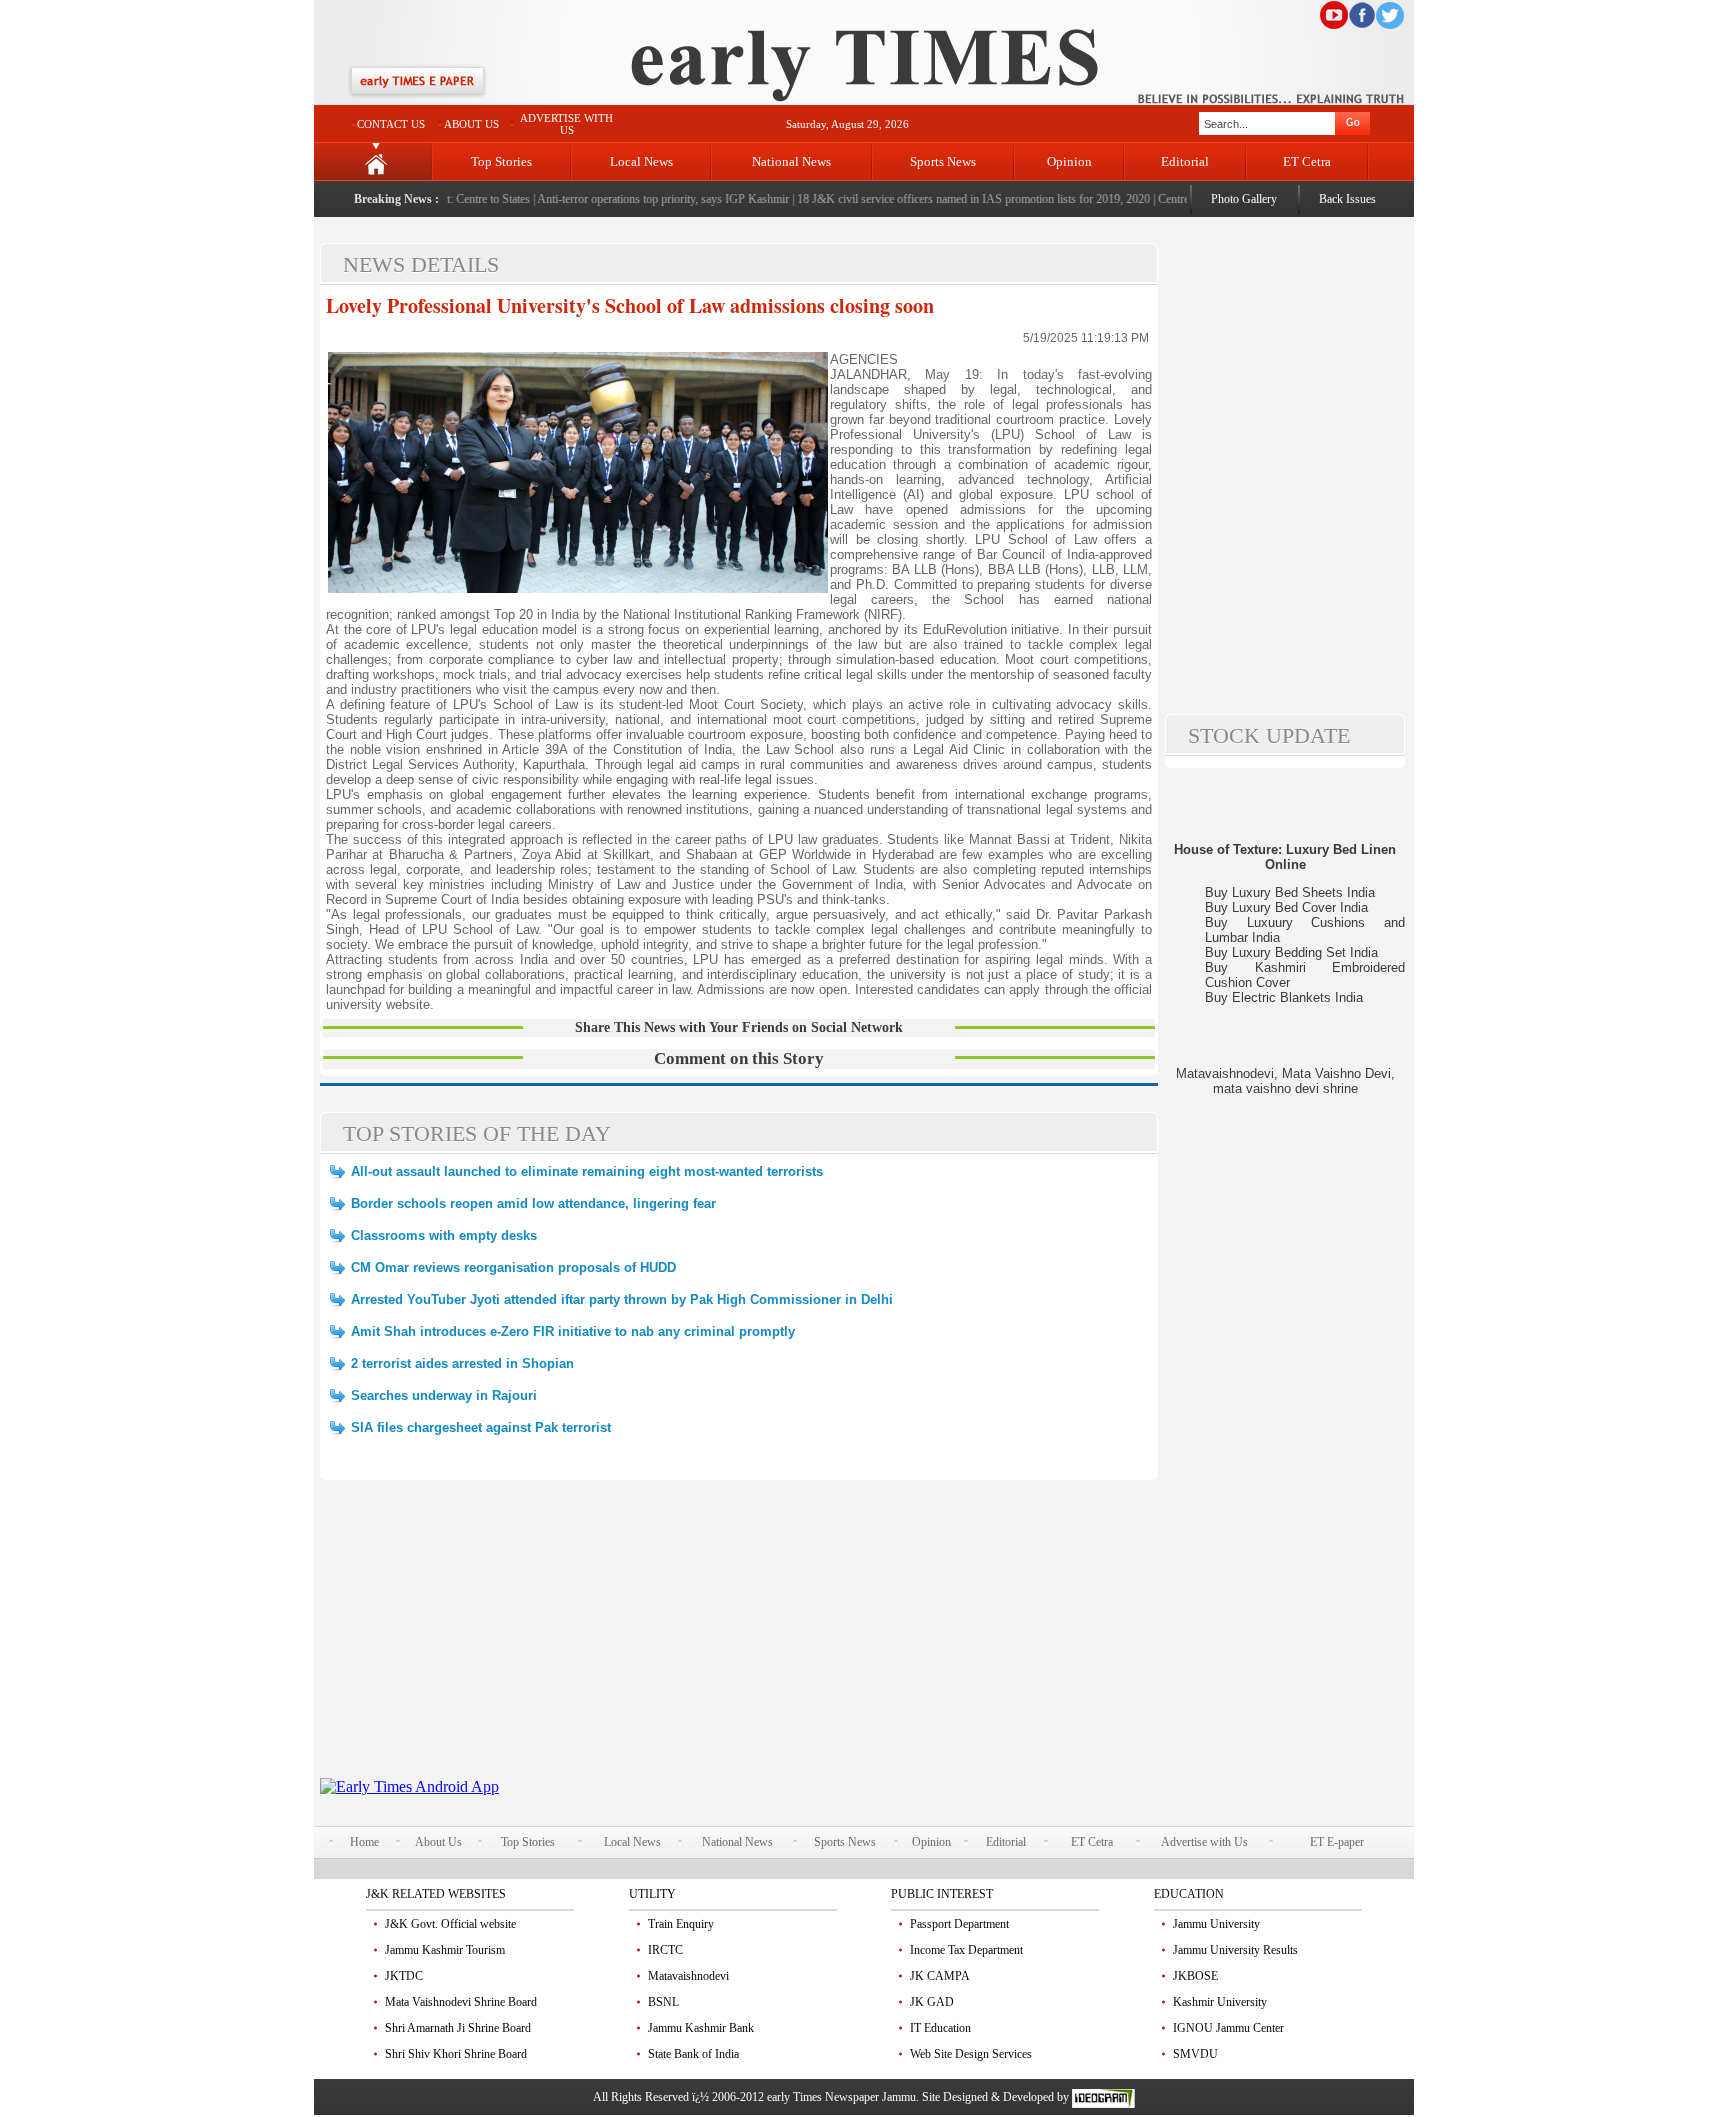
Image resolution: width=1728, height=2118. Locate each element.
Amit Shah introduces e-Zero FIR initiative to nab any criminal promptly (573, 1331)
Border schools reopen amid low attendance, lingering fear (533, 1203)
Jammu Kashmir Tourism (445, 1950)
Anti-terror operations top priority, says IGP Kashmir (638, 199)
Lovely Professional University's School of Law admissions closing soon (630, 305)
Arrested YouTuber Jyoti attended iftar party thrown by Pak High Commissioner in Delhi (622, 1299)
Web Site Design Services (971, 2054)
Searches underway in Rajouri (444, 1395)
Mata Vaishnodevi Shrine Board (461, 2002)
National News (791, 161)
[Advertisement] (739, 1638)
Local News (641, 161)
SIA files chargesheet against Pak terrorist (481, 1427)
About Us (438, 1842)
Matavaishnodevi (688, 1976)
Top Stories (501, 161)
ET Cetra (1307, 161)
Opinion (1069, 161)
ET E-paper (1337, 1842)
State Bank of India (693, 2054)
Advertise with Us (1204, 1842)
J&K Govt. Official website (450, 1924)
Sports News (943, 161)
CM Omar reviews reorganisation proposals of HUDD (513, 1267)
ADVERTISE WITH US (566, 124)
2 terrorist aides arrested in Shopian (462, 1363)
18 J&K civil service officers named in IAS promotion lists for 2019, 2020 (947, 199)
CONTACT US (391, 124)
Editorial (1185, 161)
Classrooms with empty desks (444, 1235)
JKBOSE (1195, 1976)
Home (364, 1842)
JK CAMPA (940, 1976)
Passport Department (959, 1924)
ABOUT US (471, 124)
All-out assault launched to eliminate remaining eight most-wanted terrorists (587, 1171)
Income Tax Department (966, 1950)
